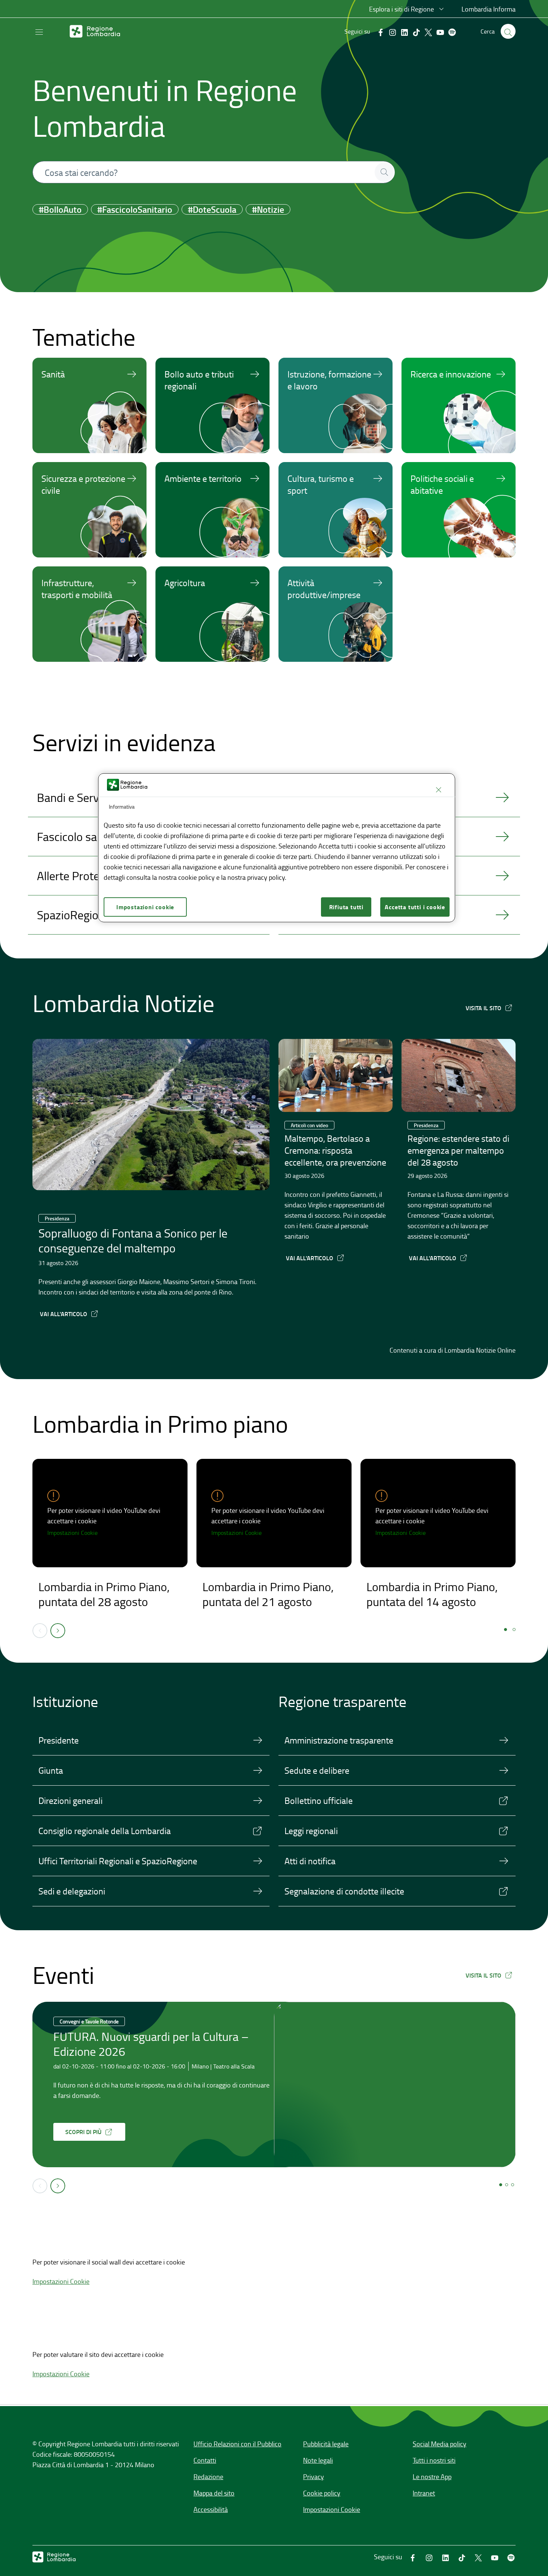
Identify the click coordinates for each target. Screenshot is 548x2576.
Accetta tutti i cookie (415, 907)
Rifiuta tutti (346, 907)
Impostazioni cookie (145, 907)
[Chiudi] (438, 790)
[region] (277, 848)
